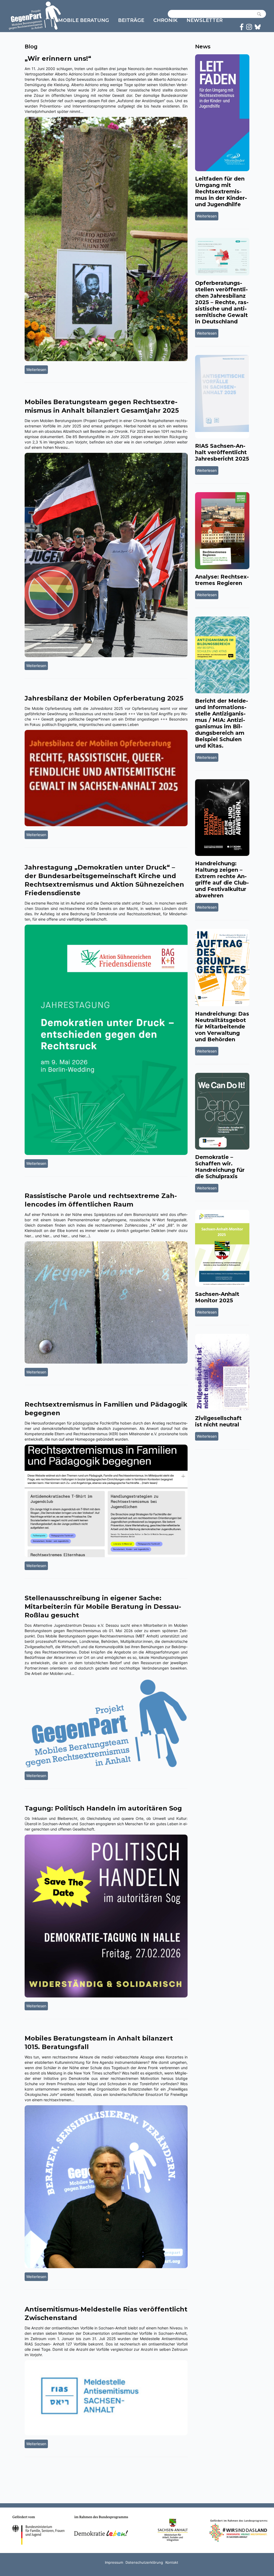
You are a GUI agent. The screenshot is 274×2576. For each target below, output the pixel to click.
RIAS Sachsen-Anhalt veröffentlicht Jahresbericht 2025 (222, 452)
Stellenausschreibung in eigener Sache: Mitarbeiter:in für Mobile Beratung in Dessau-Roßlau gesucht (103, 1607)
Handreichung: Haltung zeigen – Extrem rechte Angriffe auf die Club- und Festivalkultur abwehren (222, 879)
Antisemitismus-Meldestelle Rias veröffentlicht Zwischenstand (106, 2313)
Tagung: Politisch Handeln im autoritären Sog (103, 1808)
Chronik (165, 20)
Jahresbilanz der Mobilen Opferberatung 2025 (104, 698)
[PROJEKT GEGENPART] (35, 16)
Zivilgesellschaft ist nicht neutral (218, 1421)
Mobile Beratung (83, 20)
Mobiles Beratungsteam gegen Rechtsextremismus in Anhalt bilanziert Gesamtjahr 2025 (102, 406)
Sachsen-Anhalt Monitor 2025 (217, 1297)
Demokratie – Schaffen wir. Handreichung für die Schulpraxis (220, 1167)
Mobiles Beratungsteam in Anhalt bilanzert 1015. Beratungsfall (99, 2043)
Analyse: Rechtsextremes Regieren (222, 580)
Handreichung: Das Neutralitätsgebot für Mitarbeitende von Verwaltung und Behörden (222, 1027)
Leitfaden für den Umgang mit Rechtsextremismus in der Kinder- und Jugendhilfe (221, 192)
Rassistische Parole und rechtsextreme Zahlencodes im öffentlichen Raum (101, 1200)
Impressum (114, 2562)
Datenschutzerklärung (144, 2562)
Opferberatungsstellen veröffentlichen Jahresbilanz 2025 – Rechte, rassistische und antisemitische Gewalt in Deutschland (222, 302)
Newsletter (205, 20)
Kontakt (172, 2562)
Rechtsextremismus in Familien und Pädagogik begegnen (106, 1409)
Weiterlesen (37, 369)
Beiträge (131, 20)
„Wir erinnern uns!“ (58, 58)
